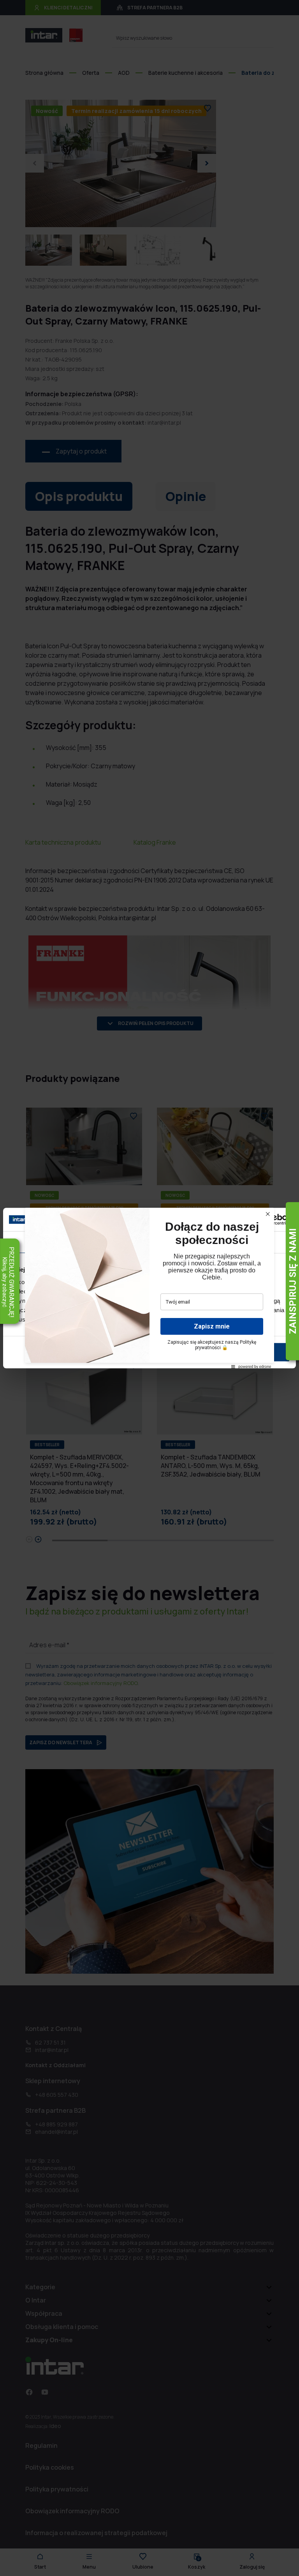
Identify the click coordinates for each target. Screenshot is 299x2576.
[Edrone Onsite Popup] (149, 1288)
